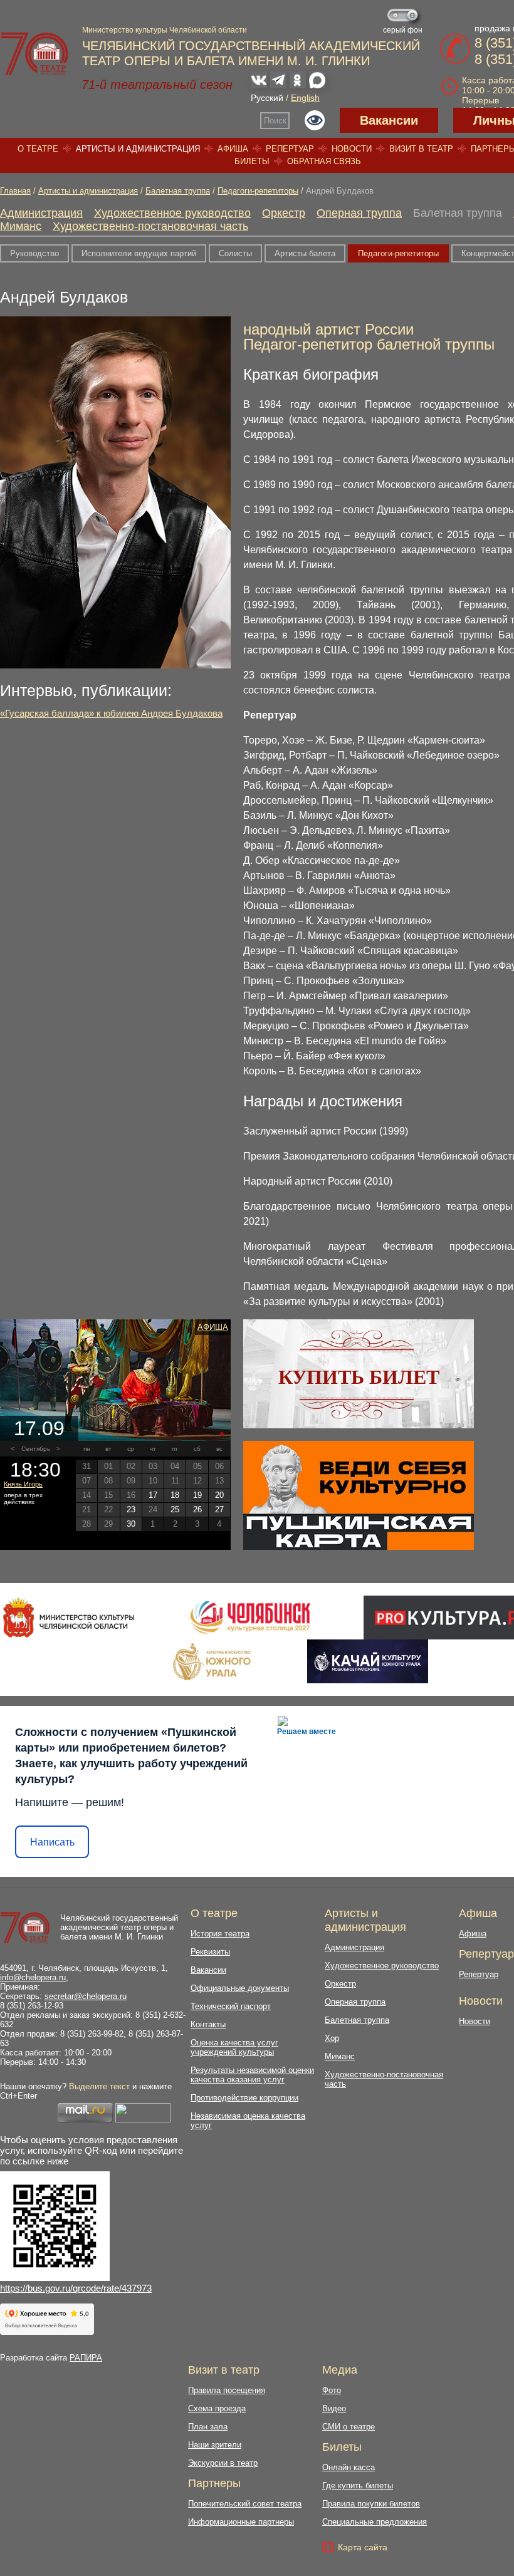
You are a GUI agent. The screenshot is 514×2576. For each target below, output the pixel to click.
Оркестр (284, 213)
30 (131, 1524)
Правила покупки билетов (371, 2504)
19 (197, 1495)
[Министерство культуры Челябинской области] (69, 1618)
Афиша (233, 149)
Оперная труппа (359, 213)
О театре (38, 149)
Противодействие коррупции (244, 2098)
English (305, 98)
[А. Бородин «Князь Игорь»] (115, 1380)
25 (175, 1509)
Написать (52, 1842)
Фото (332, 2390)
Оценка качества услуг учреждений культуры (234, 2047)
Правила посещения (227, 2390)
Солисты (235, 253)
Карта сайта (363, 2547)
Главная (15, 191)
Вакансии (389, 120)
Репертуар (290, 149)
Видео (334, 2408)
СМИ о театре (349, 2427)
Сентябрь (36, 1449)
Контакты (208, 2024)
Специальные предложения (375, 2522)
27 (219, 1509)
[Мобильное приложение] (368, 1661)
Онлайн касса (349, 2467)
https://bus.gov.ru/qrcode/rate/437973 (76, 2288)
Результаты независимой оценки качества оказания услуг (252, 2075)
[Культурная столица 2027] (250, 1618)
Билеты (252, 161)
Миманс (21, 226)
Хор (332, 2038)
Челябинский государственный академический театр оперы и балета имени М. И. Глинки (119, 1927)
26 (197, 1509)
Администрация (41, 213)
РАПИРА (86, 2358)
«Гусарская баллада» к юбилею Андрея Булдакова (111, 713)
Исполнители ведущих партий (139, 253)
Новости (352, 149)
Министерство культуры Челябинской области (165, 30)
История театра (220, 1934)
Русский (267, 98)
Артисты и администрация (138, 149)
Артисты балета (305, 253)
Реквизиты (210, 1952)
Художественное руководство (172, 213)
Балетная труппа (178, 191)
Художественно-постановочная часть (150, 226)
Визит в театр (421, 149)
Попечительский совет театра (245, 2504)
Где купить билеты (358, 2485)
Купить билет (359, 1377)
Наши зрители (215, 2445)
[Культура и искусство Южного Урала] (212, 1661)
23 (131, 1509)
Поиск (275, 121)
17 (153, 1495)
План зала (208, 2427)
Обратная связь (324, 161)
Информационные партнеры (241, 2522)
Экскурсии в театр (223, 2463)
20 (219, 1495)
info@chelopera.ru (33, 1977)
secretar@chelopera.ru (86, 1996)
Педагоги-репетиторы (258, 191)
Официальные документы (240, 1988)
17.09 (39, 1428)
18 (175, 1495)
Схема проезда (217, 2408)
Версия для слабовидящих (315, 120)
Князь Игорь (23, 1484)
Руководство (34, 253)
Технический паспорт (231, 2006)
